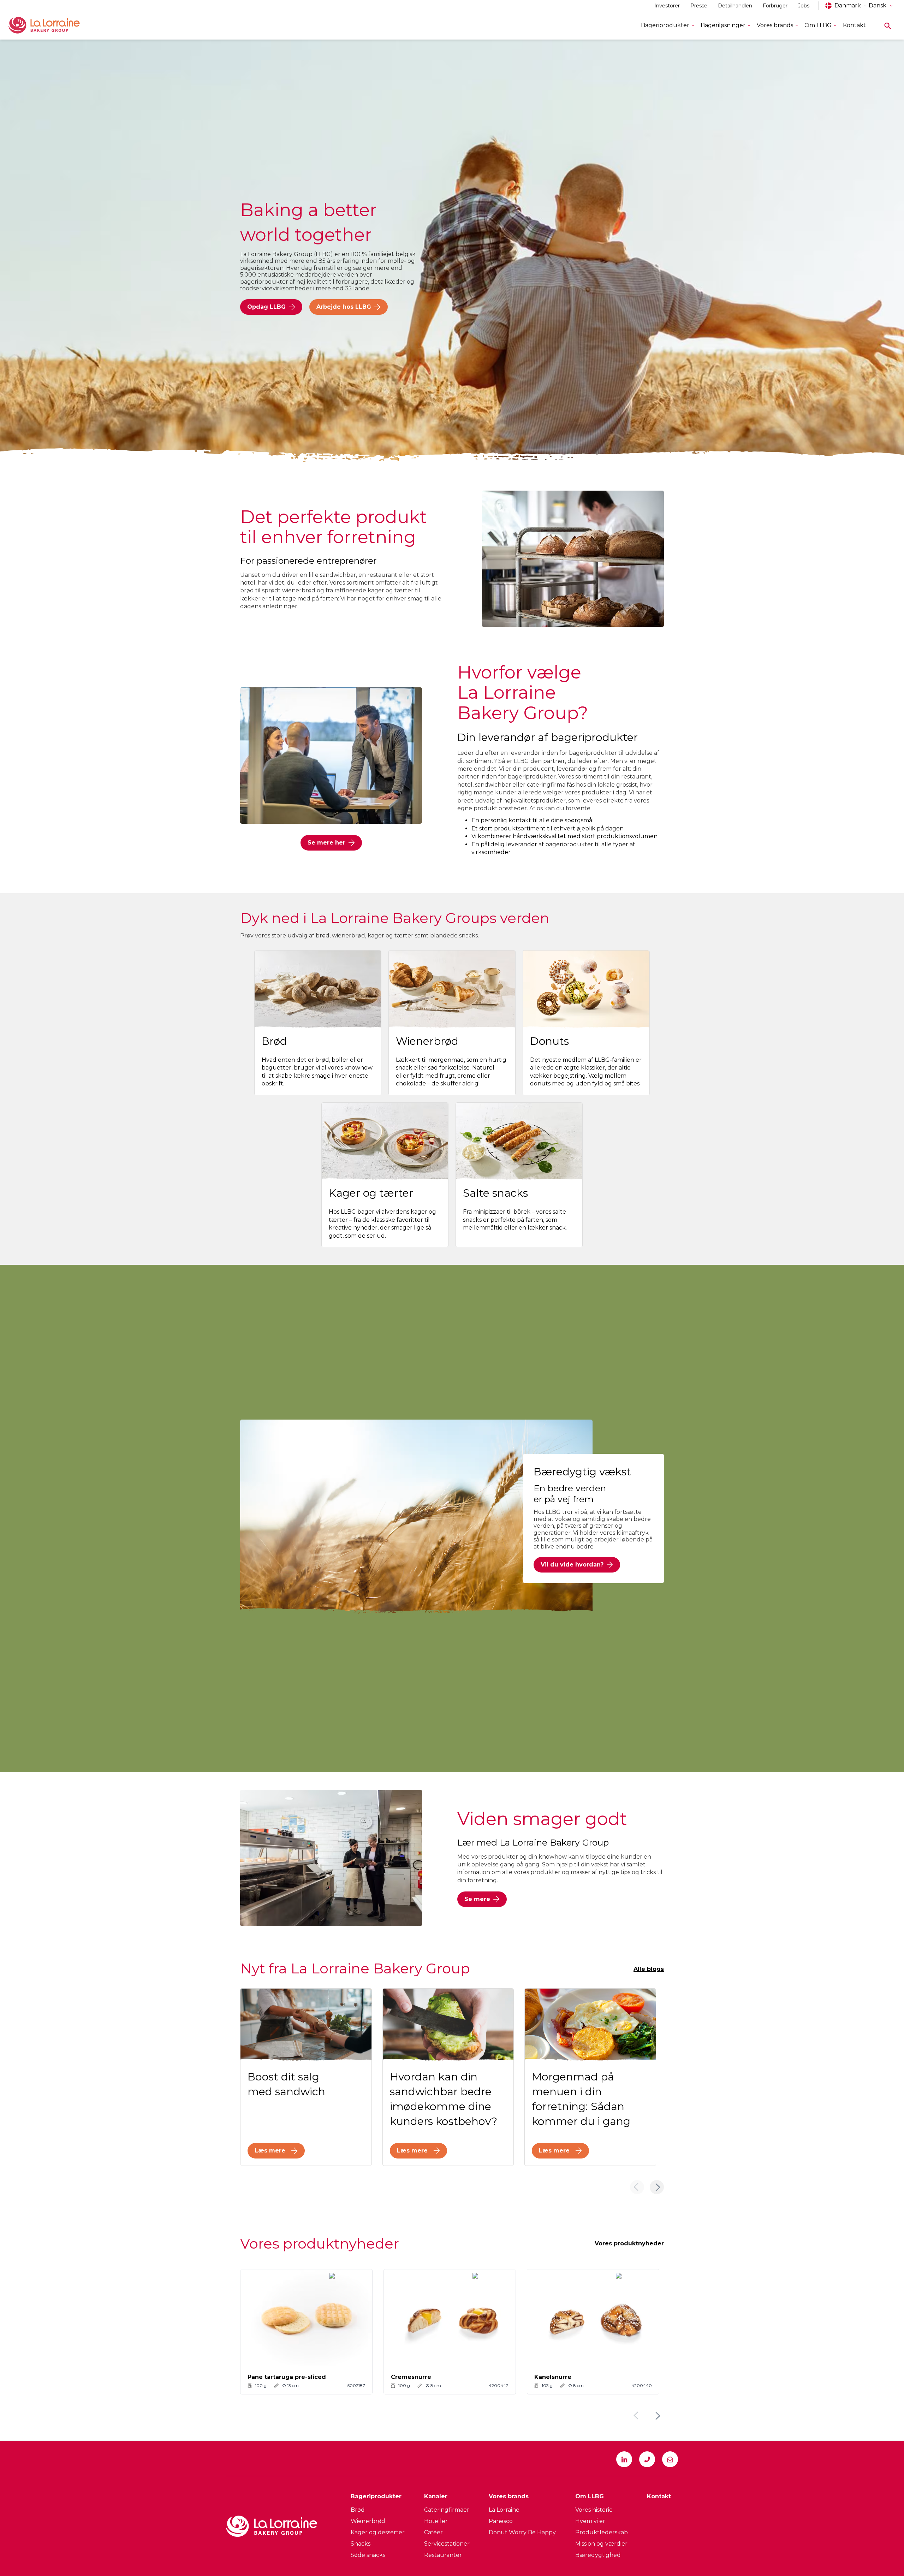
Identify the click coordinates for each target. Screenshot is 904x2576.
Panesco (501, 2521)
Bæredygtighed (598, 2555)
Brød (358, 2510)
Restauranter (443, 2555)
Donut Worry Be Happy (522, 2532)
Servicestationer (447, 2544)
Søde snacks (368, 2555)
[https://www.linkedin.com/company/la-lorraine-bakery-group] (624, 2459)
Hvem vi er (590, 2521)
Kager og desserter (378, 2532)
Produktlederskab (602, 2532)
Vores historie (594, 2510)
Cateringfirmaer (447, 2510)
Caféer (433, 2532)
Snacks (361, 2544)
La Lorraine (504, 2510)
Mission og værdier (601, 2544)
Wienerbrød (368, 2521)
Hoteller (436, 2521)
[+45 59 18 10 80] (647, 2459)
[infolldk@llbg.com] (670, 2459)
